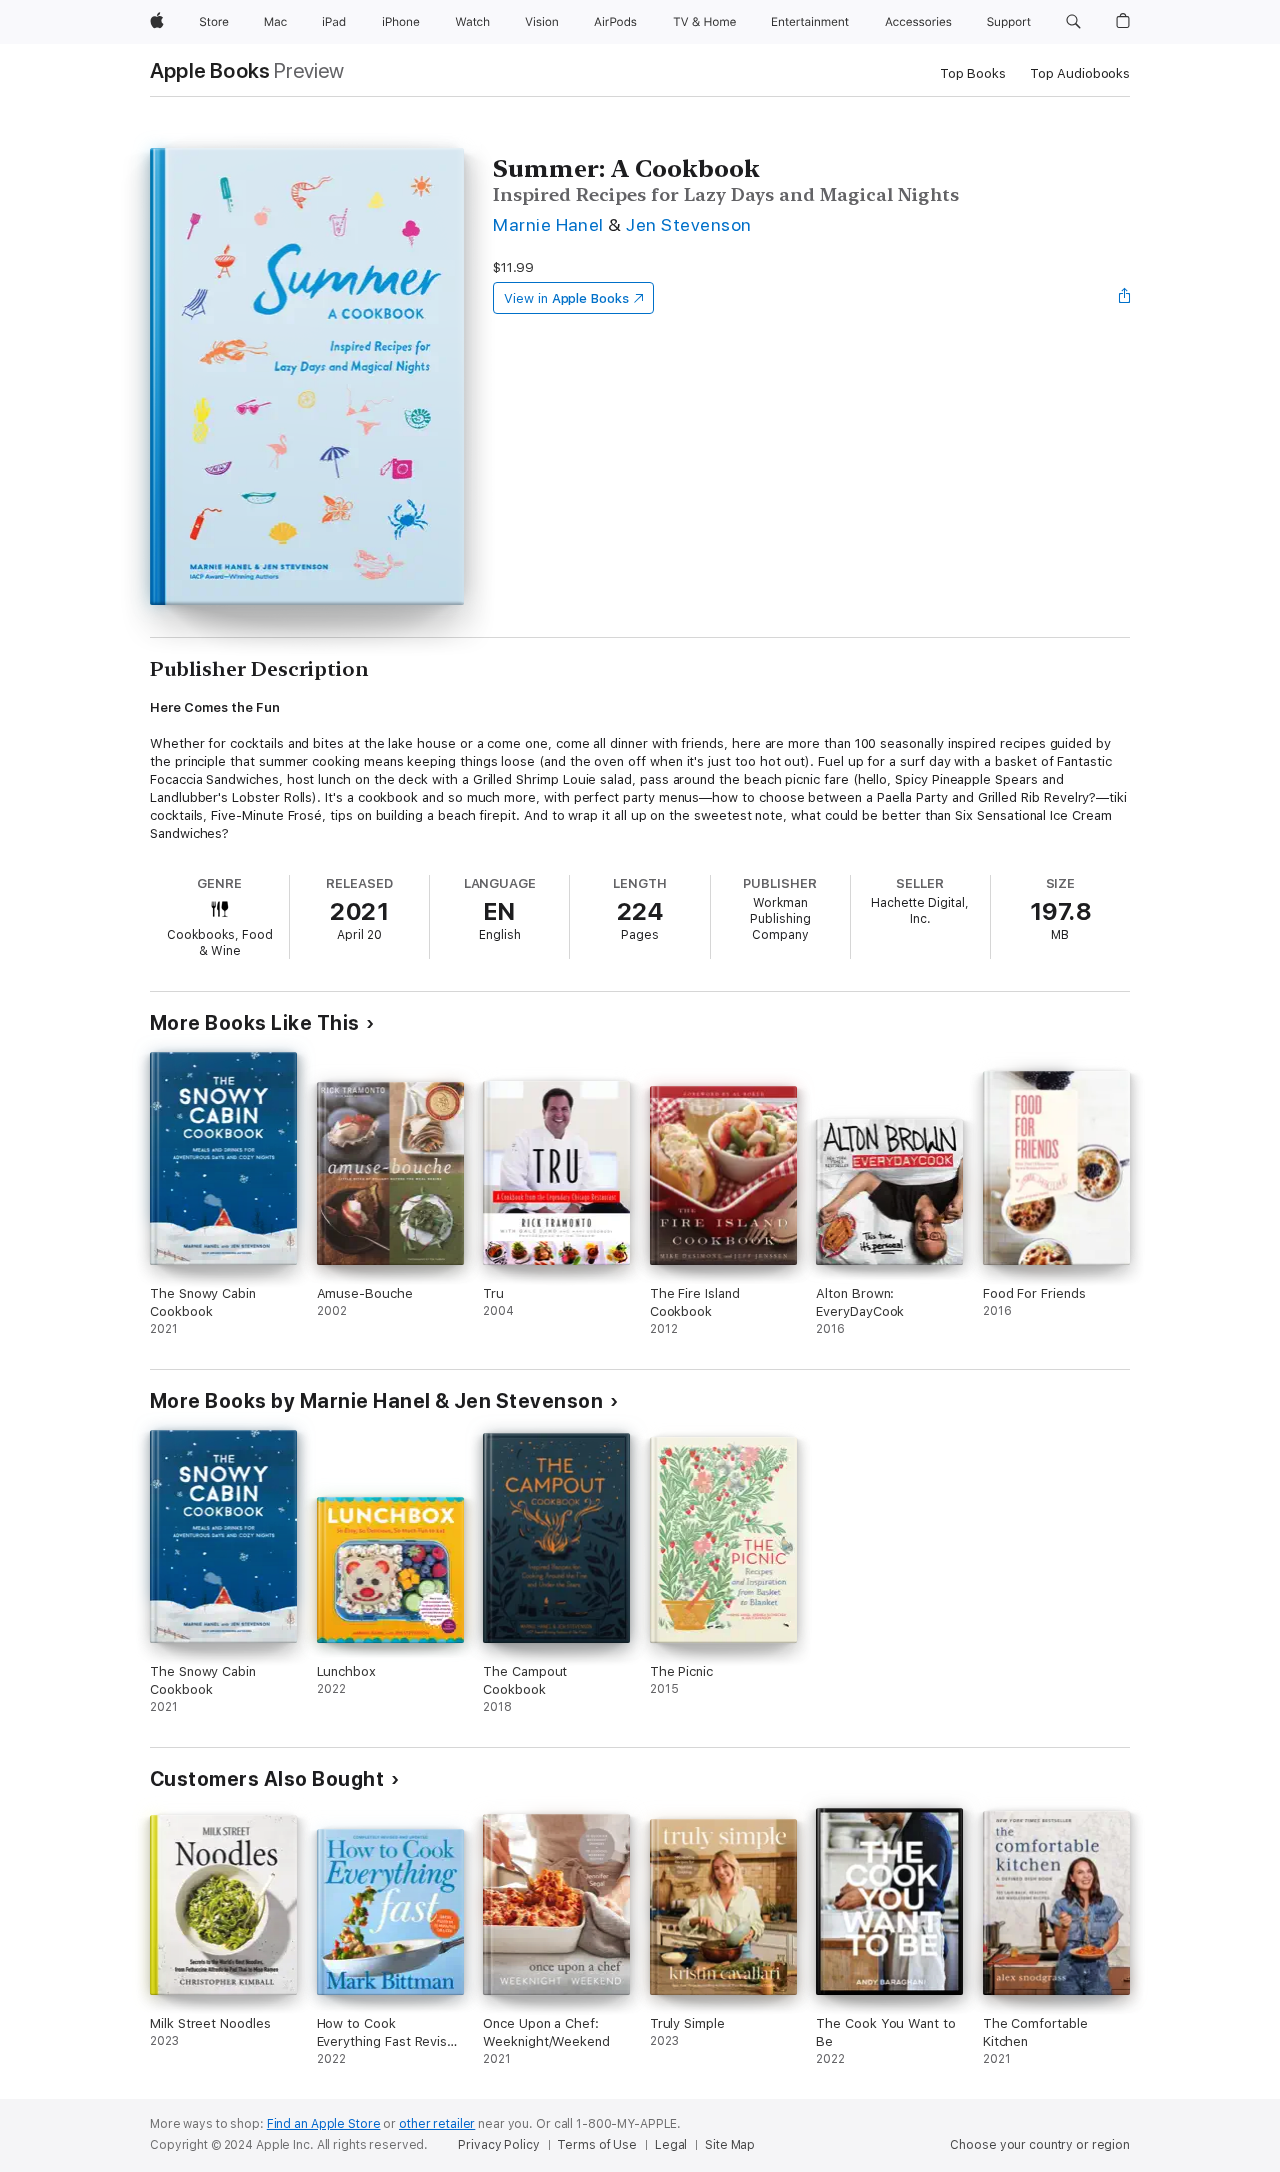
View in (566, 298)
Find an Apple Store (324, 2124)
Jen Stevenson (688, 224)
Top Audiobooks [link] (1080, 73)
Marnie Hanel (548, 224)
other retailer (437, 2124)
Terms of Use (597, 2145)
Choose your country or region (1040, 2145)
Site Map (730, 2145)
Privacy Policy (498, 2145)
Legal (671, 2145)
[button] (1073, 22)
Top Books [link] (973, 73)
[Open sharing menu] (1125, 298)
